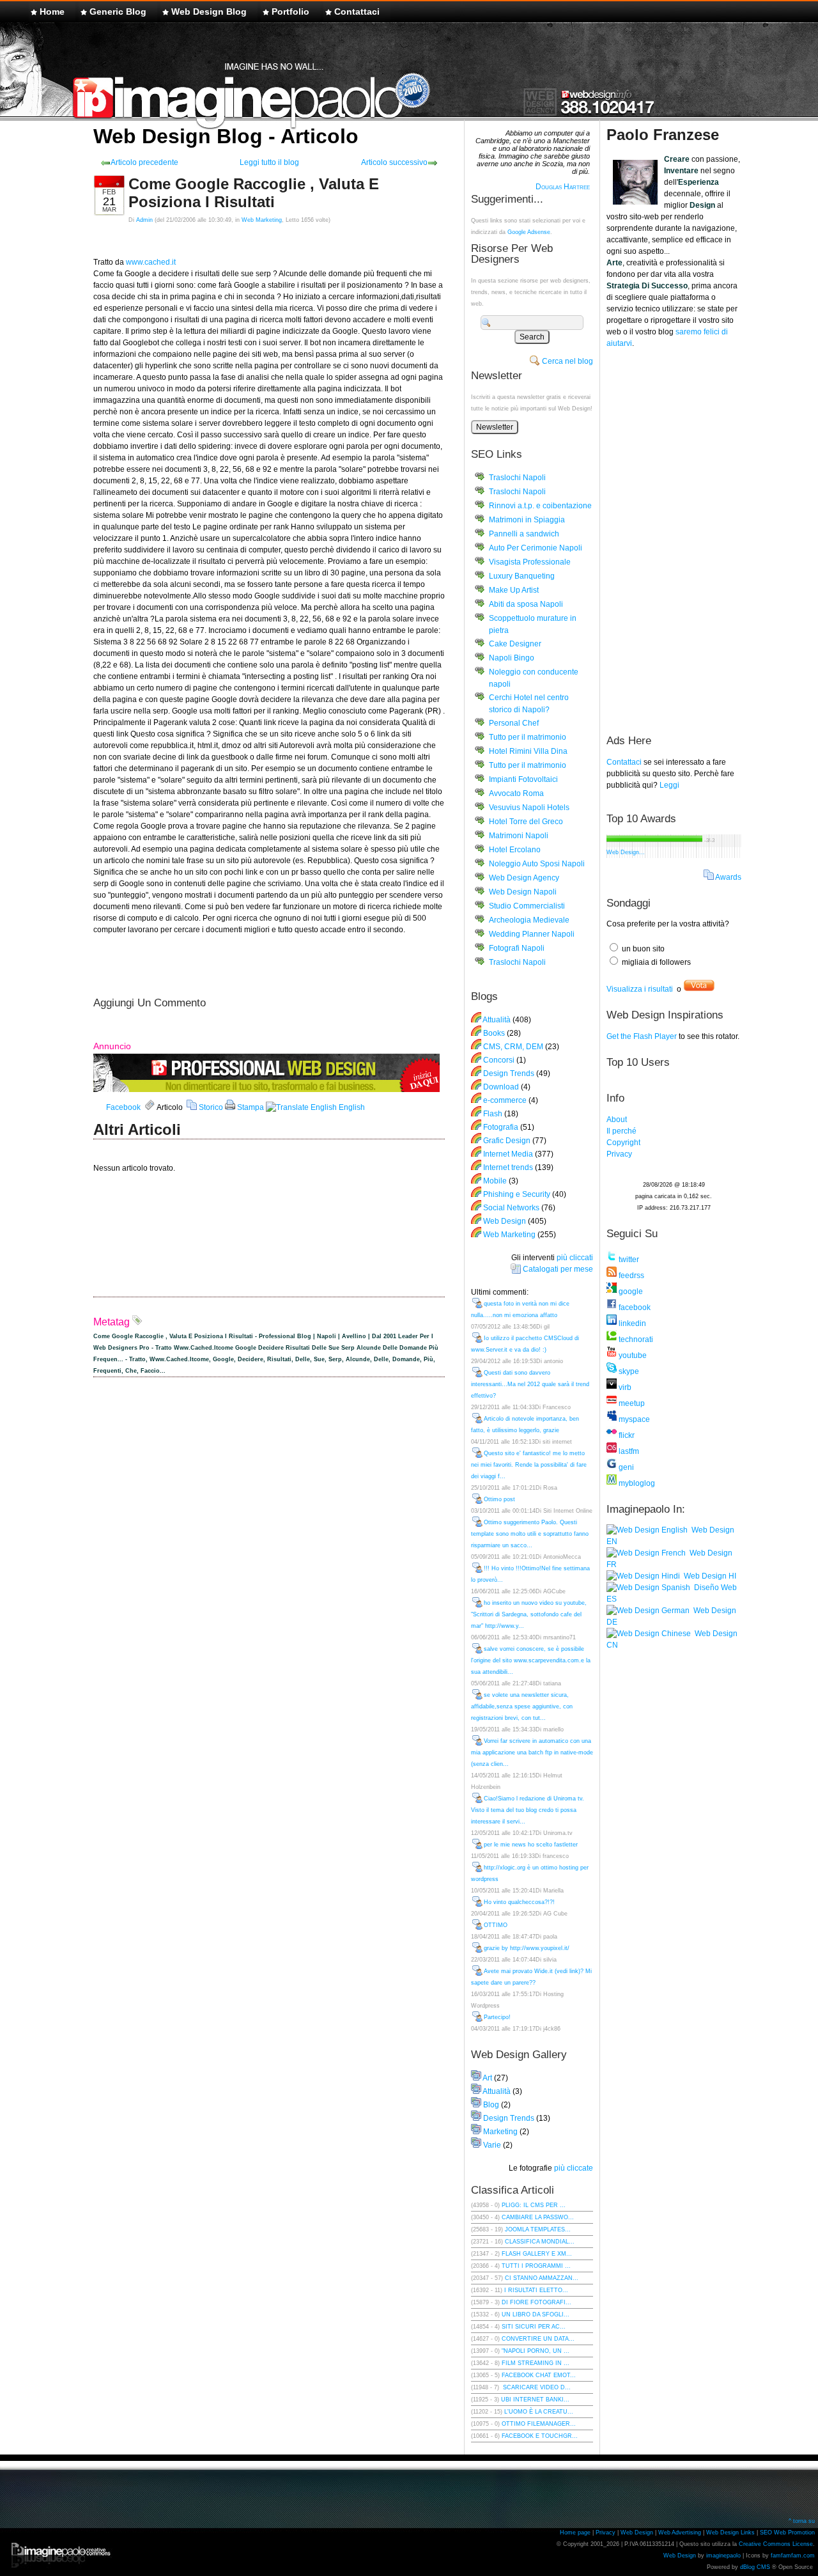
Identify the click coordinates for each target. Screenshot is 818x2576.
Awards (728, 877)
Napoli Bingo (512, 658)
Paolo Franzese (663, 135)
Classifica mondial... (540, 2242)
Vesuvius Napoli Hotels (529, 808)
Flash (493, 1114)
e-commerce (505, 1100)
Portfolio (290, 12)
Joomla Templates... (538, 2229)
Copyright (623, 1143)
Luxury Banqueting (522, 576)
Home (52, 12)
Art (487, 2078)
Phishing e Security (517, 1194)
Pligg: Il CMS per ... (534, 2205)
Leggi (669, 785)
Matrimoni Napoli (519, 836)
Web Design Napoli (523, 892)
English (351, 1107)
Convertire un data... (538, 2339)
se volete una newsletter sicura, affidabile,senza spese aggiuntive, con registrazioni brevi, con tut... (522, 1706)
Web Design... (626, 852)
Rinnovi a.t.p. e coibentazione (540, 506)
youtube (632, 1355)
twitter (628, 1260)
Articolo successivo (394, 162)
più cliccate (574, 2168)
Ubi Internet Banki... (535, 2400)
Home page (575, 2533)
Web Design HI (708, 1576)
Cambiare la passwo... (538, 2217)
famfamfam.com (793, 2556)
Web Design (505, 1221)
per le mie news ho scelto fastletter (531, 1845)
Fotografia (501, 1127)
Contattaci (357, 12)
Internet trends (508, 1167)
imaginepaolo (723, 2556)
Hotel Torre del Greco (526, 822)
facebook (634, 1308)
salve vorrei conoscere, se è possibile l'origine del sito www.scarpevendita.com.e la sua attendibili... (531, 1660)
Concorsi (499, 1060)
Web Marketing (262, 220)
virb (624, 1387)
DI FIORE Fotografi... (536, 2302)
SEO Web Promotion (787, 2533)
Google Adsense (529, 232)
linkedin (631, 1323)
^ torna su (802, 2521)
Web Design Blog (209, 12)
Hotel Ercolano (515, 850)
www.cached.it (151, 262)
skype (628, 1371)
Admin (144, 220)
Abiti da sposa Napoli (526, 604)
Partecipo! (497, 2017)
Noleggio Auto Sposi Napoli (537, 864)
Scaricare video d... (536, 2387)
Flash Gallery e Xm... (537, 2254)
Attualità (497, 1020)
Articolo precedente (144, 162)
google (630, 1292)
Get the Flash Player (642, 1036)
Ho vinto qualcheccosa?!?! (519, 1902)
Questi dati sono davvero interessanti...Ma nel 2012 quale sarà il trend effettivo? (530, 1384)
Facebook (123, 1107)
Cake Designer (515, 644)
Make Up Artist (514, 590)
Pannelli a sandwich (524, 534)
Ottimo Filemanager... (539, 2424)
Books (494, 1033)
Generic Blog (118, 12)
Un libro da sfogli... (536, 2314)
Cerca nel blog (567, 361)
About (617, 1120)
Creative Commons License (776, 2544)
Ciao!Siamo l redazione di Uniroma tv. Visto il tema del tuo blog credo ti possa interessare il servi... (528, 1810)
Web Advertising (680, 2533)
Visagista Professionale (530, 562)
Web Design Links (730, 2533)
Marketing (500, 2132)
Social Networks (511, 1208)
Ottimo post (499, 1499)
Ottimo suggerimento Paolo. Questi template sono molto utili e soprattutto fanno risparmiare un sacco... (530, 1534)
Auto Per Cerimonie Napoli (536, 548)
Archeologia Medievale (529, 920)
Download (501, 1087)
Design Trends (509, 1073)
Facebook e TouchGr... (540, 2436)
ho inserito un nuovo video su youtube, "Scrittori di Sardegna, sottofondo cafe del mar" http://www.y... (529, 1614)
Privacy (619, 1154)
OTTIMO (496, 1925)
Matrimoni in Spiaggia (527, 520)
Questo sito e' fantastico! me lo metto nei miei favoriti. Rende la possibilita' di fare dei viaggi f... (529, 1465)
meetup (631, 1403)
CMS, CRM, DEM (513, 1047)
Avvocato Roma (516, 793)
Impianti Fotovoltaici (523, 779)
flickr (626, 1435)
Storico (210, 1107)
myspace (633, 1419)
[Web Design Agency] (266, 1089)
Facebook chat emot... (539, 2375)
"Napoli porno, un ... (536, 2351)
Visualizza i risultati (640, 989)
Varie (492, 2145)
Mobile (495, 1181)
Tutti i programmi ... (536, 2266)
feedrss (630, 1276)
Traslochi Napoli (517, 478)
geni (625, 1467)
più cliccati (575, 1258)
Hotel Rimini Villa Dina (528, 751)
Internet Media (508, 1154)
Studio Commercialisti (527, 906)
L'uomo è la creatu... (539, 2412)
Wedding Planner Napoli (532, 934)
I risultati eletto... (536, 2290)
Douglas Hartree (563, 187)
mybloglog (636, 1483)
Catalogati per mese (558, 1269)
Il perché (621, 1131)
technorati (635, 1339)
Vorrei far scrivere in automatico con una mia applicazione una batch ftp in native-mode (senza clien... (532, 1752)
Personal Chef (514, 723)
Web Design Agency (524, 878)
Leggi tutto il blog (269, 162)
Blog (491, 2105)
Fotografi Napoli (517, 948)
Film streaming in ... (536, 2363)
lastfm (628, 1451)
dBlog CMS (755, 2567)
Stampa (250, 1107)
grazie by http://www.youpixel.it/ (527, 1948)
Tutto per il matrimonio (528, 737)
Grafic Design (507, 1141)
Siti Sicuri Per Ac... (534, 2327)
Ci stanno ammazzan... (542, 2278)
